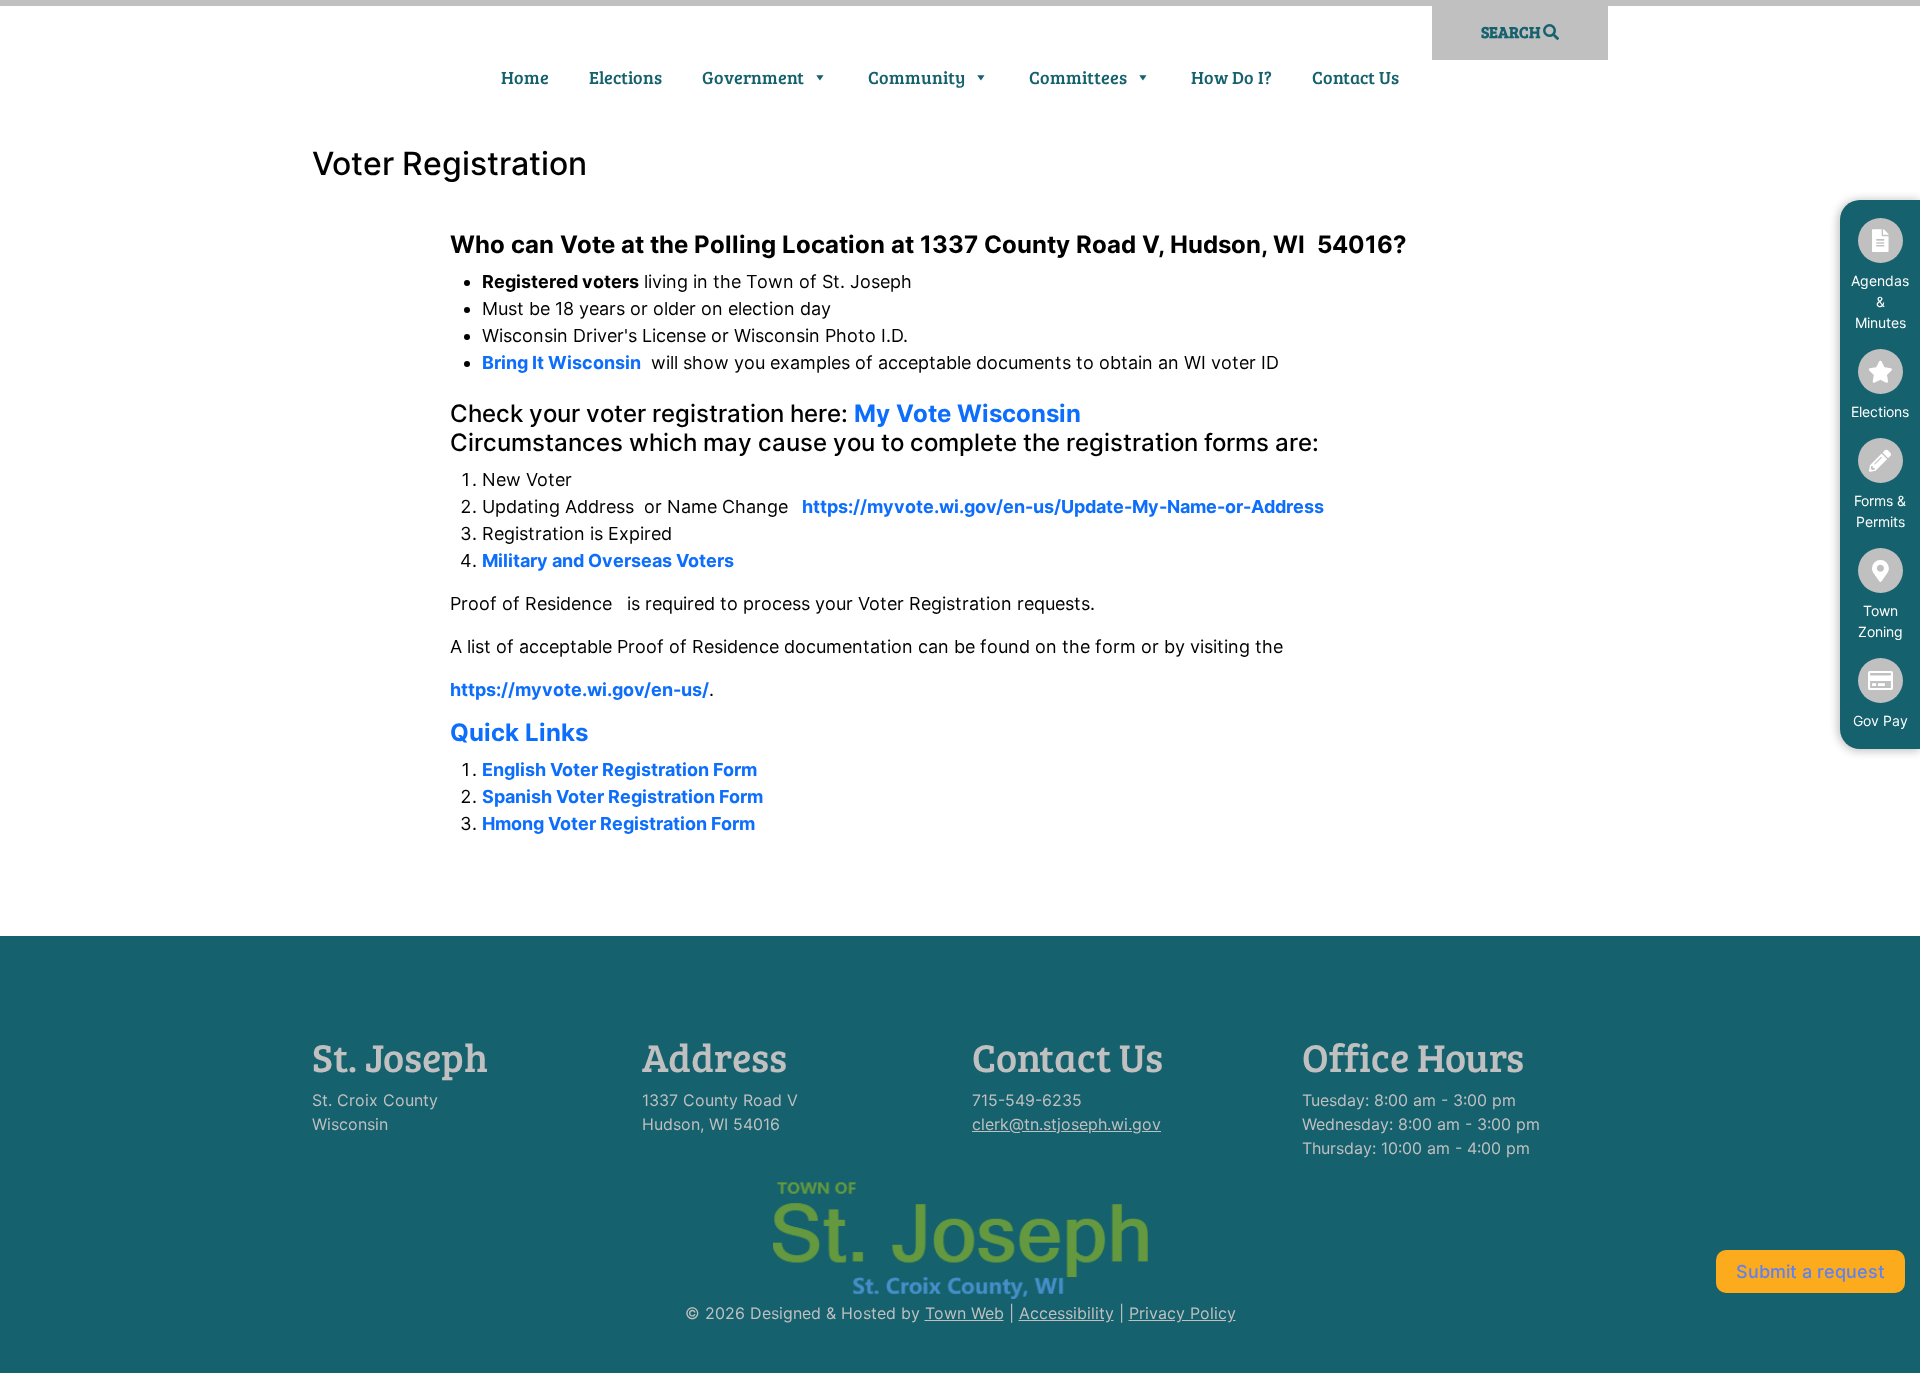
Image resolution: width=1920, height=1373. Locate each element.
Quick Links (519, 732)
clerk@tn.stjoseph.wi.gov (1066, 1124)
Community (916, 77)
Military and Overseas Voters (608, 560)
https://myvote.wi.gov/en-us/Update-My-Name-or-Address (1063, 506)
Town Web (964, 1313)
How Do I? (1231, 77)
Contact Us (1355, 77)
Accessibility (1066, 1313)
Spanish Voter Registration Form (622, 796)
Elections (625, 77)
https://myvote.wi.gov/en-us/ (579, 689)
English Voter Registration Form (619, 769)
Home (525, 77)
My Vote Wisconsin (967, 413)
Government (753, 77)
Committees (1078, 77)
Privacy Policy (1182, 1313)
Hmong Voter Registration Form (618, 823)
